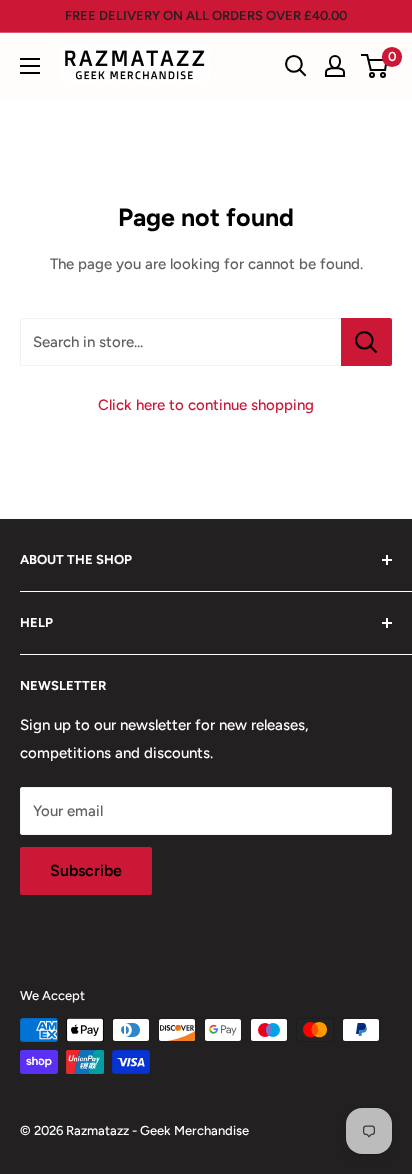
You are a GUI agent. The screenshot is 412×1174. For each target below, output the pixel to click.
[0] (375, 66)
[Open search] (296, 66)
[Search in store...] (366, 342)
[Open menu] (30, 66)
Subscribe (86, 870)
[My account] (335, 66)
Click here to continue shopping (206, 405)
